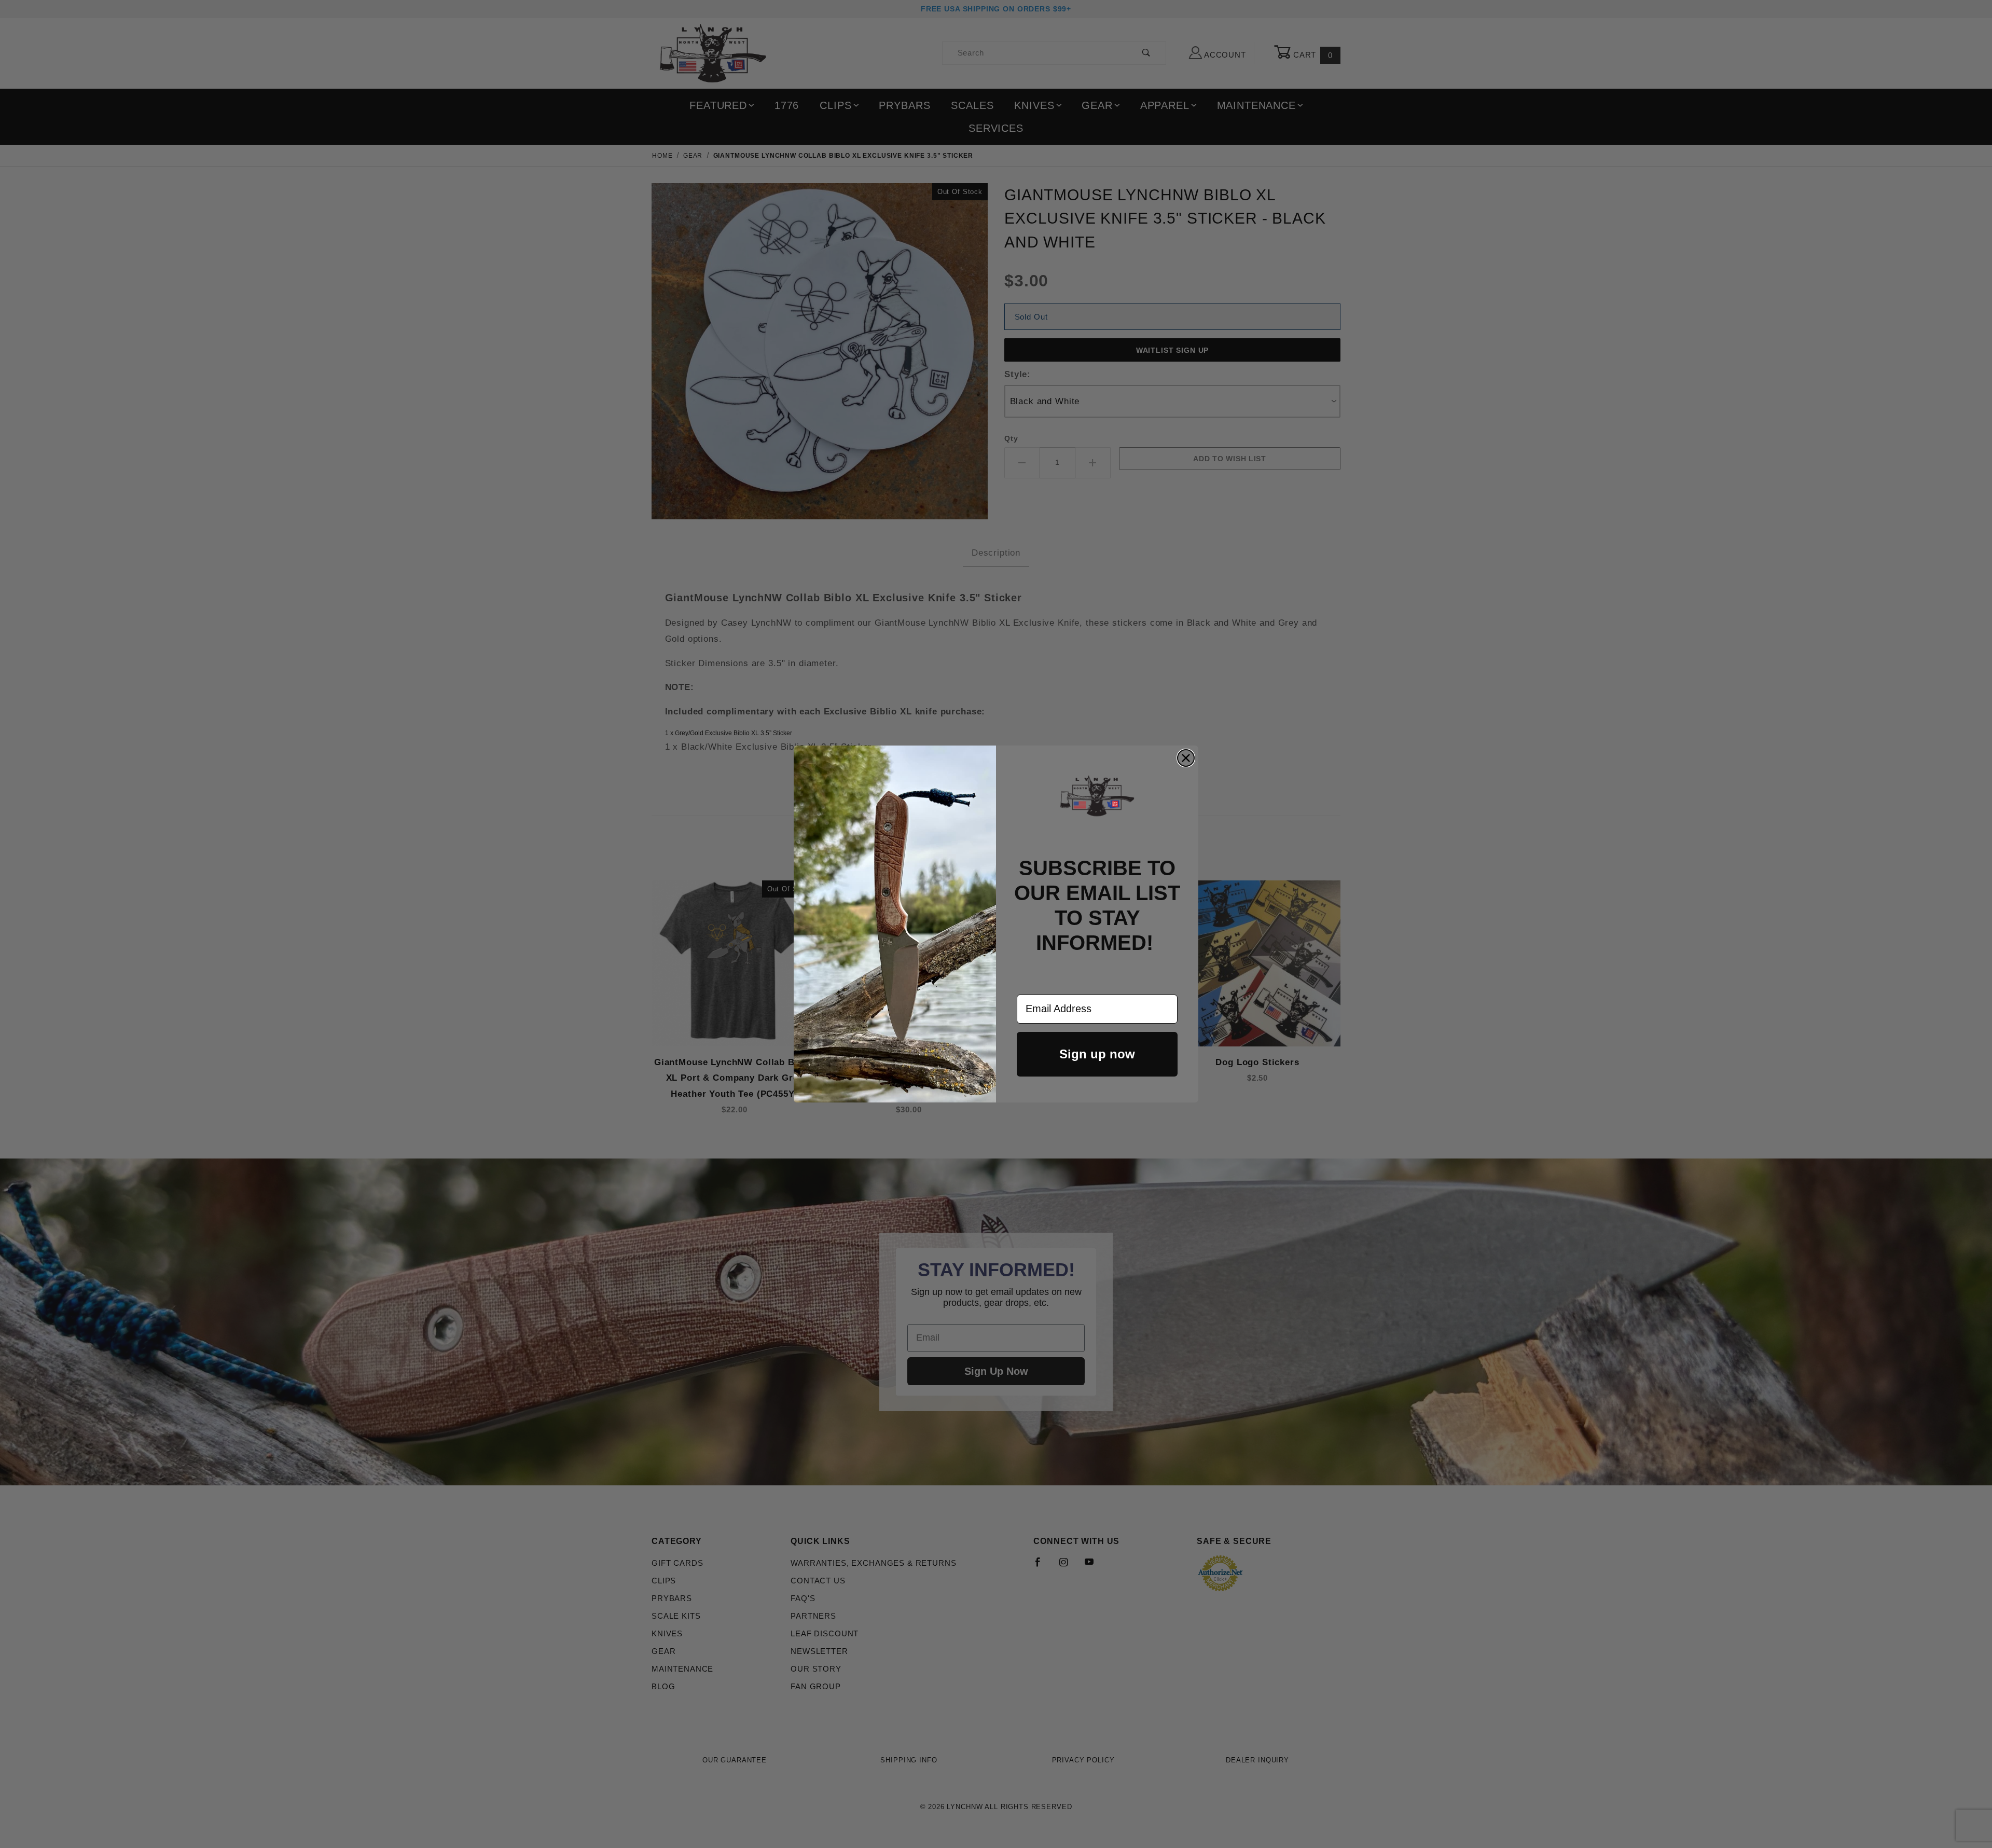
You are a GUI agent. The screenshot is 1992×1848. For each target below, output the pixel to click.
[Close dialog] (1186, 758)
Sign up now (1097, 1054)
